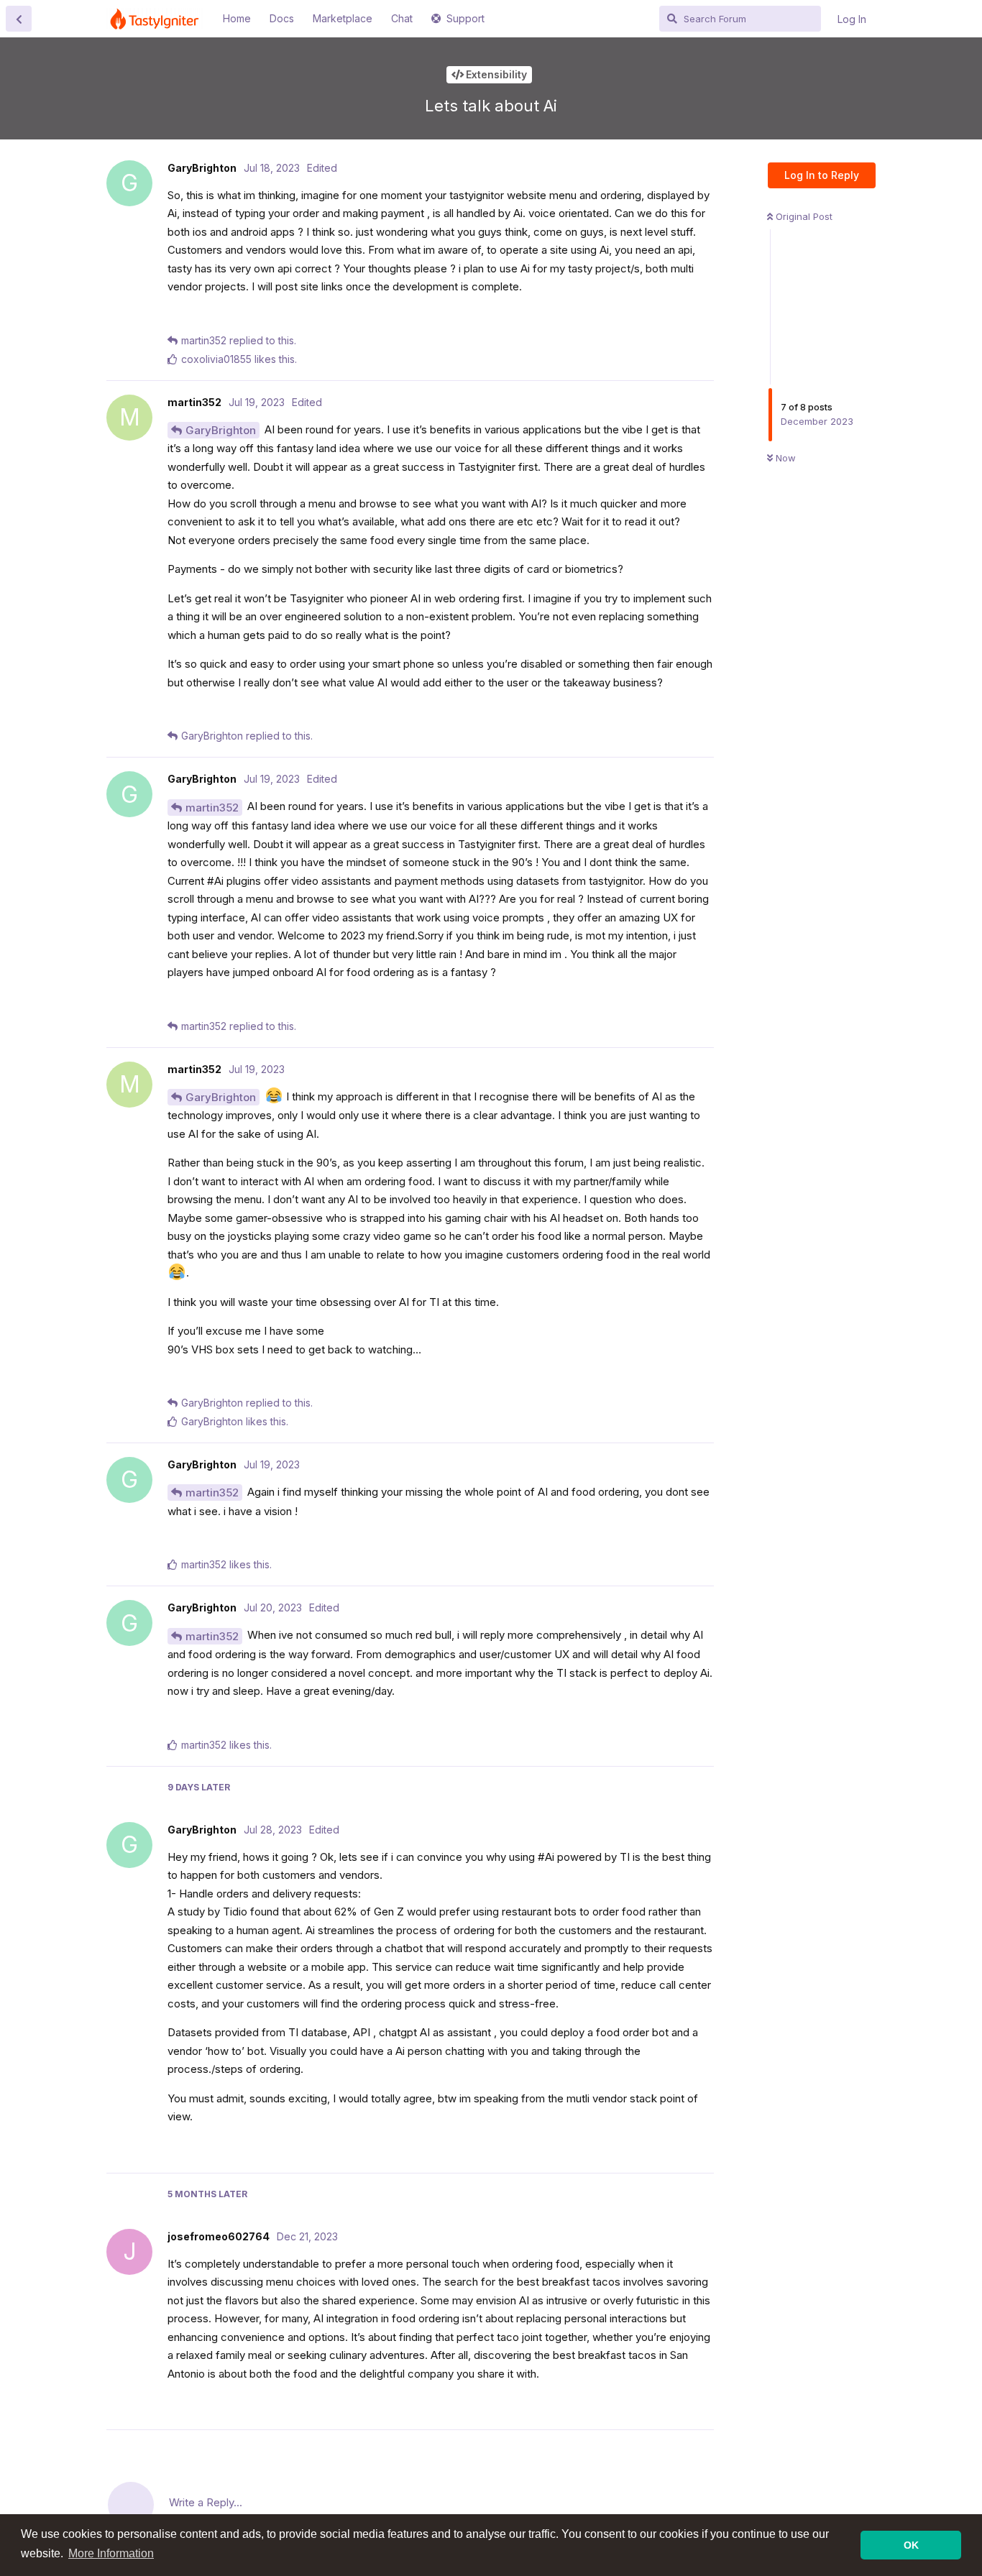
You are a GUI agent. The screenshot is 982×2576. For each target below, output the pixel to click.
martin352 (212, 808)
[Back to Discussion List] (19, 19)
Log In (852, 19)
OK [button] (911, 2545)
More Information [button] (111, 2553)
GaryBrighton (221, 430)
